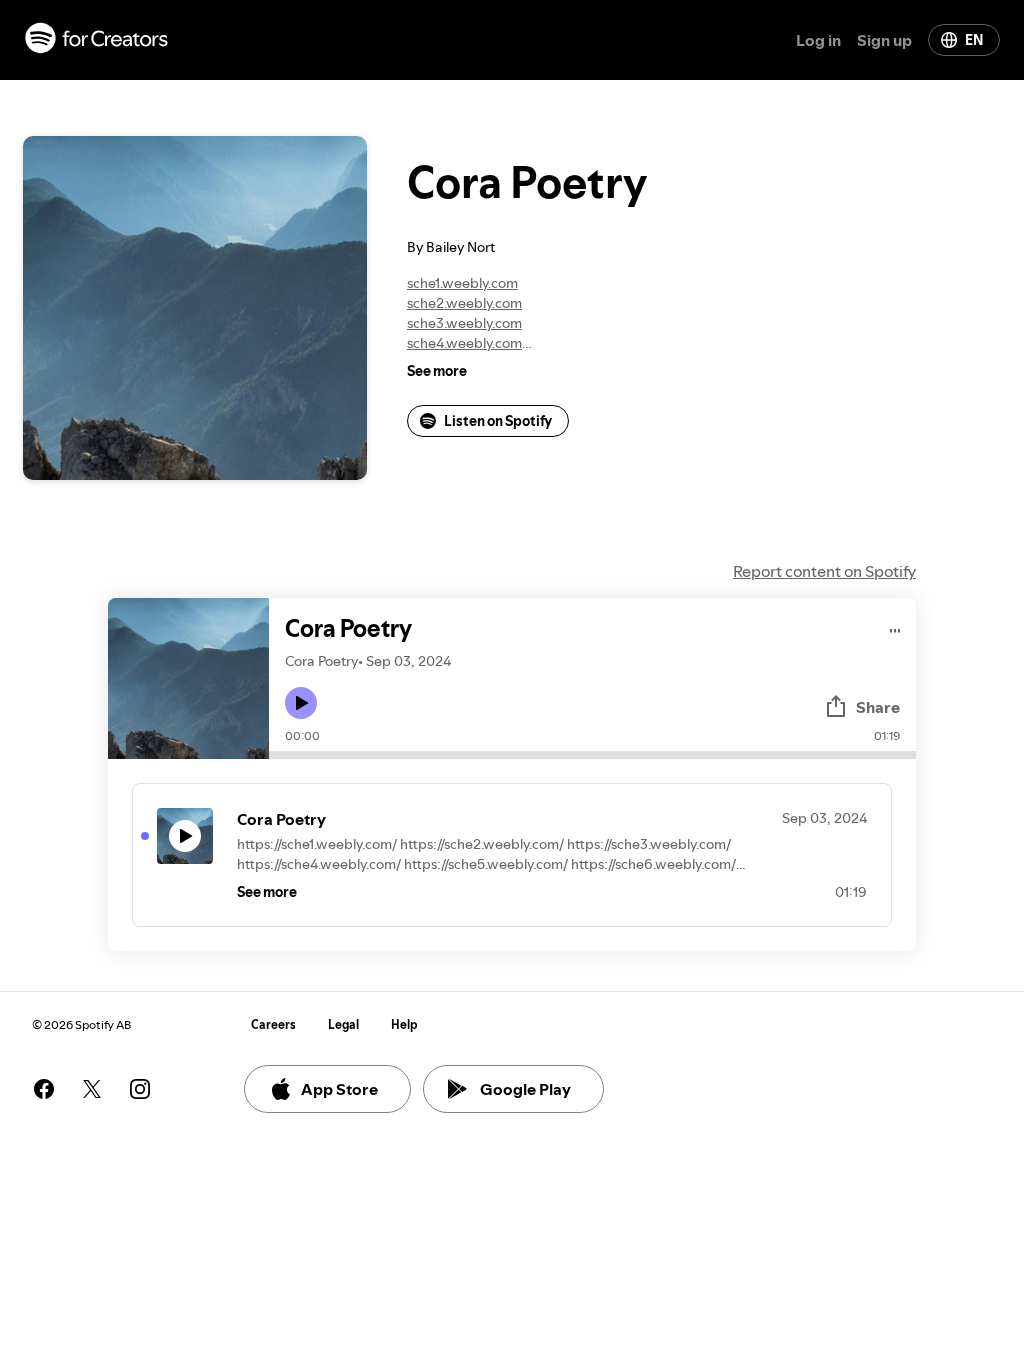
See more (437, 371)
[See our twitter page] (92, 1089)
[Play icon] (301, 703)
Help (404, 1024)
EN (974, 40)
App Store (339, 1089)
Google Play (525, 1089)
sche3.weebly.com (464, 323)
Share (878, 707)
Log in (818, 40)
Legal (343, 1024)
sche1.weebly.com (462, 283)
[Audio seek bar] (592, 755)
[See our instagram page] (140, 1089)
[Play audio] (895, 627)
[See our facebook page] (44, 1089)
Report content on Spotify (824, 571)
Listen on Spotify (498, 421)
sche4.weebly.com (464, 343)
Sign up (884, 40)
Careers (273, 1024)
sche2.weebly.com (464, 303)
